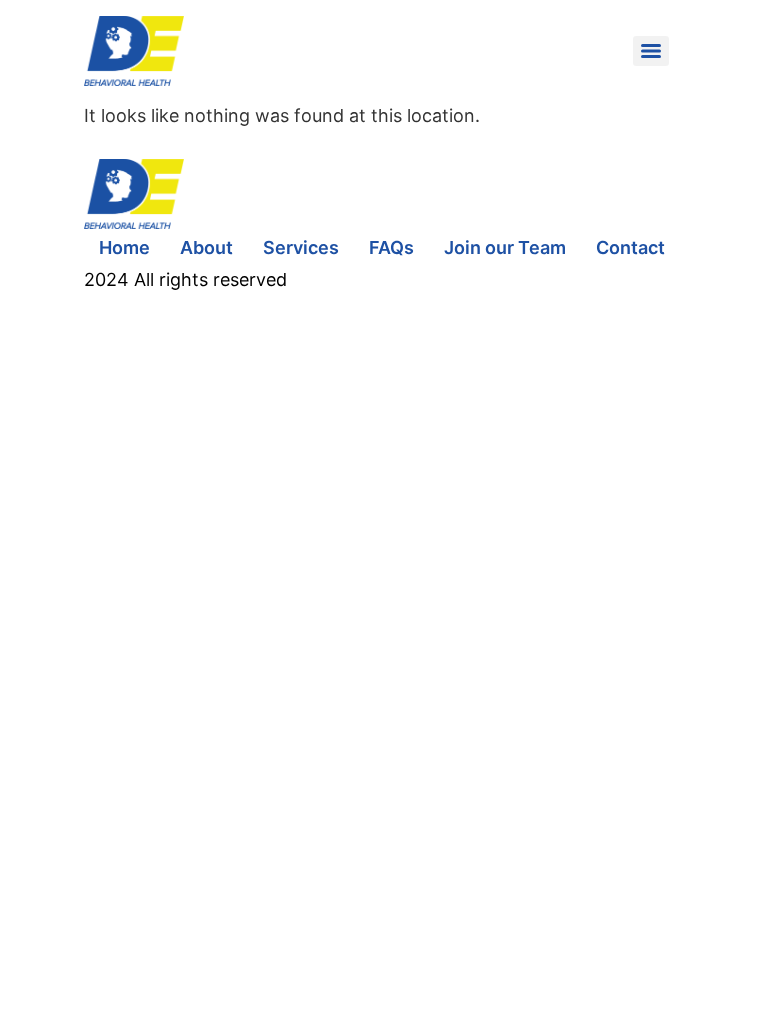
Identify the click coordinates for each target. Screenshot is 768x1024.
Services (301, 247)
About (206, 247)
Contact (630, 247)
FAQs (391, 247)
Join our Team (505, 247)
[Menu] (651, 51)
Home (124, 247)
